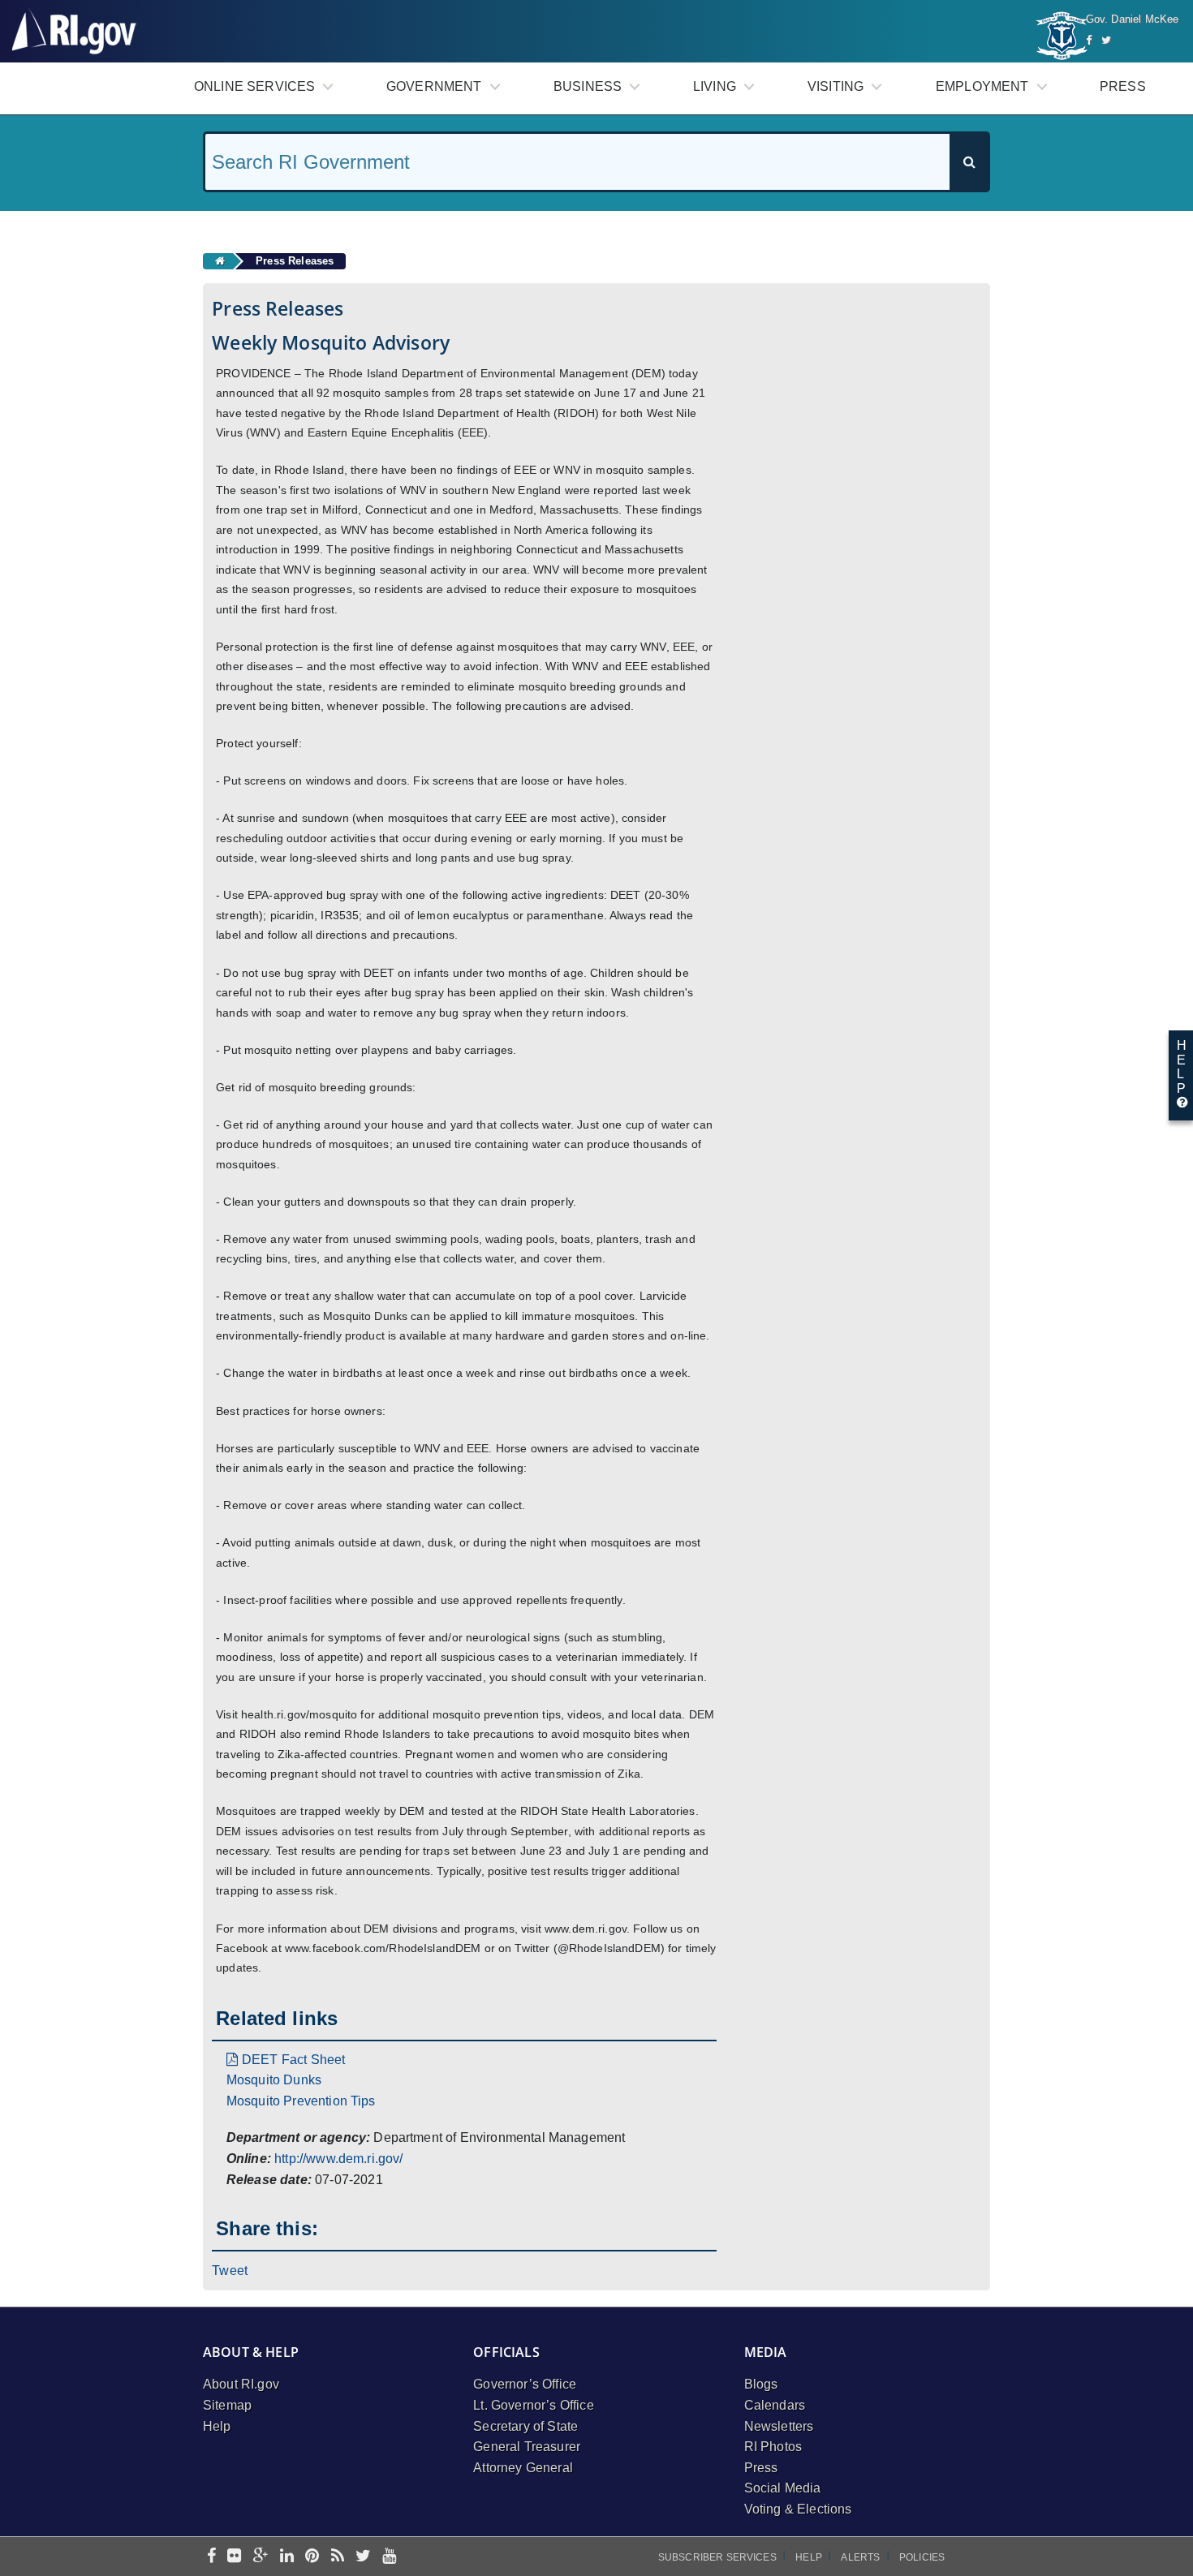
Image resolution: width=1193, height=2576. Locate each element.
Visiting (836, 86)
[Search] (969, 162)
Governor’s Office (525, 2384)
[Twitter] (1106, 40)
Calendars (775, 2405)
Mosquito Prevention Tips (301, 2101)
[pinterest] (312, 2557)
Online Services (254, 86)
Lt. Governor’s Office (533, 2405)
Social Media (783, 2488)
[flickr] (234, 2557)
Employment (982, 86)
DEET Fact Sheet (293, 2060)
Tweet (230, 2271)
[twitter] (363, 2557)
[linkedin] (287, 2557)
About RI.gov (241, 2384)
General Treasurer (527, 2447)
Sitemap (227, 2405)
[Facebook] (1089, 40)
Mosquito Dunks (274, 2080)
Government (434, 86)
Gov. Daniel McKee (1133, 19)
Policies (922, 2557)
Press (1123, 86)
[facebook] (211, 2557)
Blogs (761, 2384)
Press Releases (295, 261)
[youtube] (389, 2557)
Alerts (860, 2557)
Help (217, 2426)
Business (588, 86)
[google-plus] (261, 2557)
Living (715, 86)
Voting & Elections (798, 2509)
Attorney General (523, 2468)
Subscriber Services (717, 2557)
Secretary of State (525, 2426)
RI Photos (773, 2447)
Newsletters (779, 2426)
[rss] (338, 2557)
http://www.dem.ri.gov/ (339, 2159)
